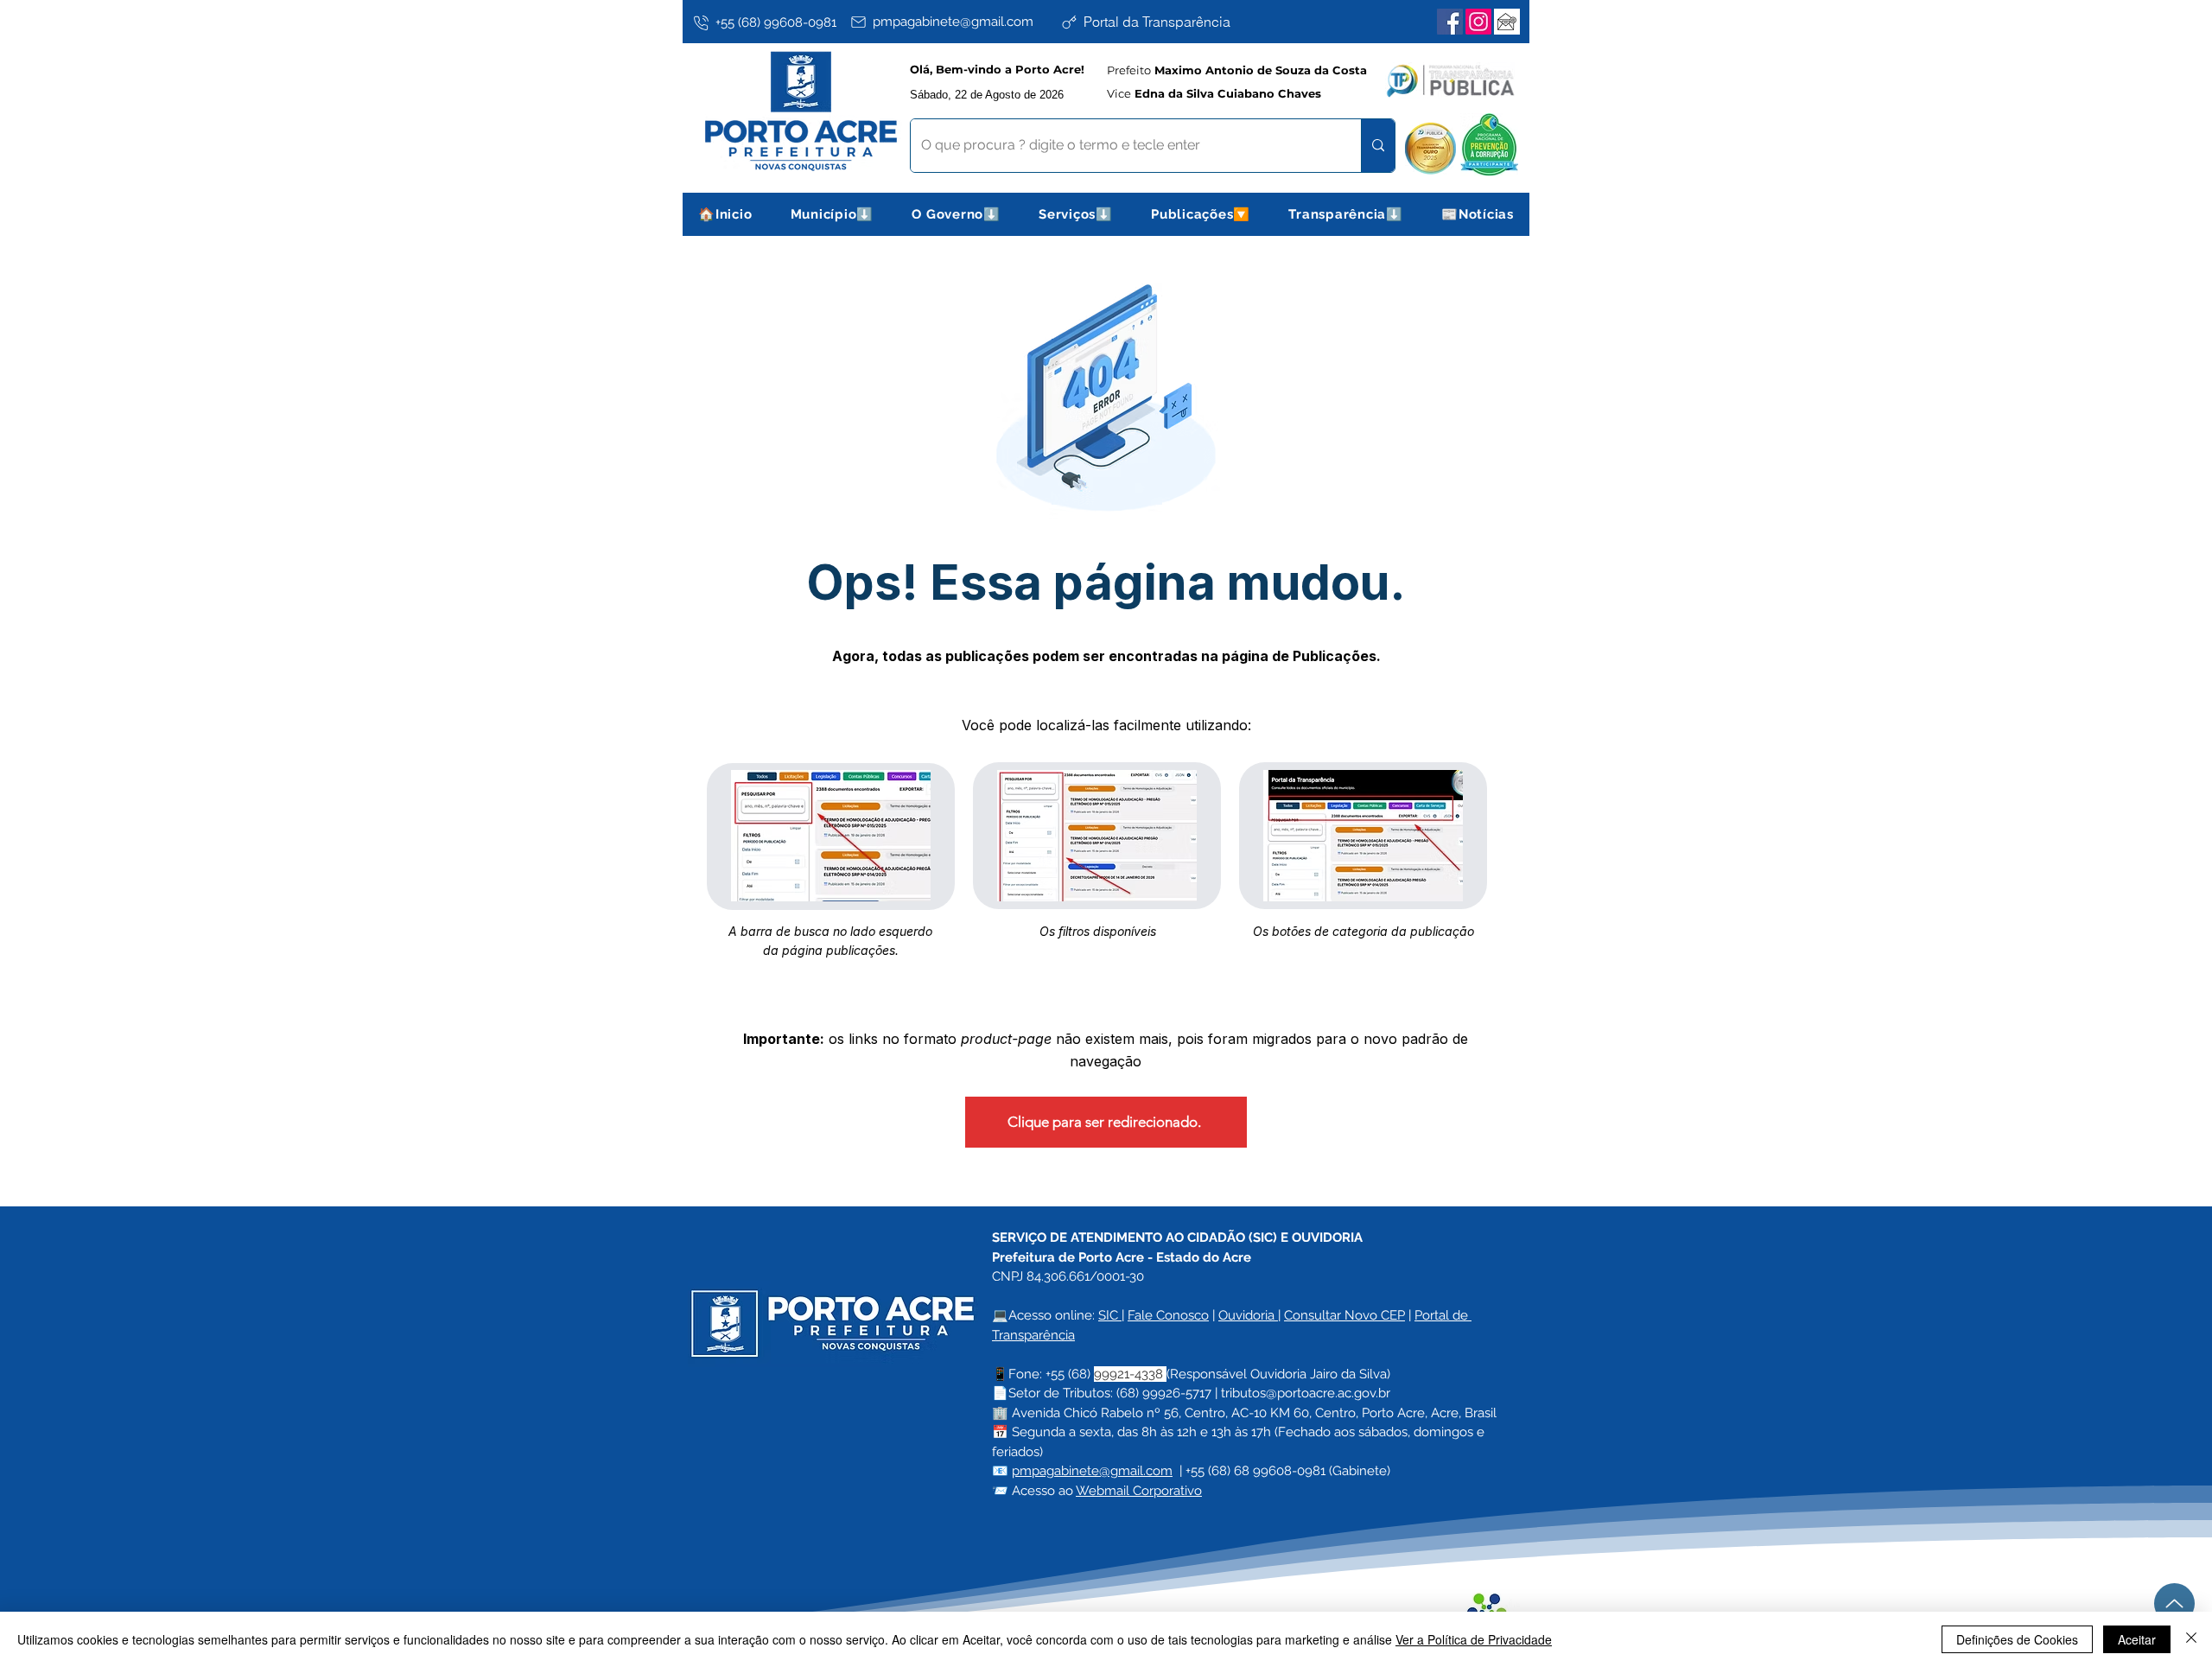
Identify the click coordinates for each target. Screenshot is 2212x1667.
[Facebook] (1450, 22)
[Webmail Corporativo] (1507, 22)
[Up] (2174, 1603)
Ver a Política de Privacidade (1474, 1639)
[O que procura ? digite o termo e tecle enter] (1378, 146)
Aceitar (2137, 1639)
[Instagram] (1478, 22)
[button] (833, 214)
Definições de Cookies (2017, 1639)
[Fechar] (2191, 1639)
